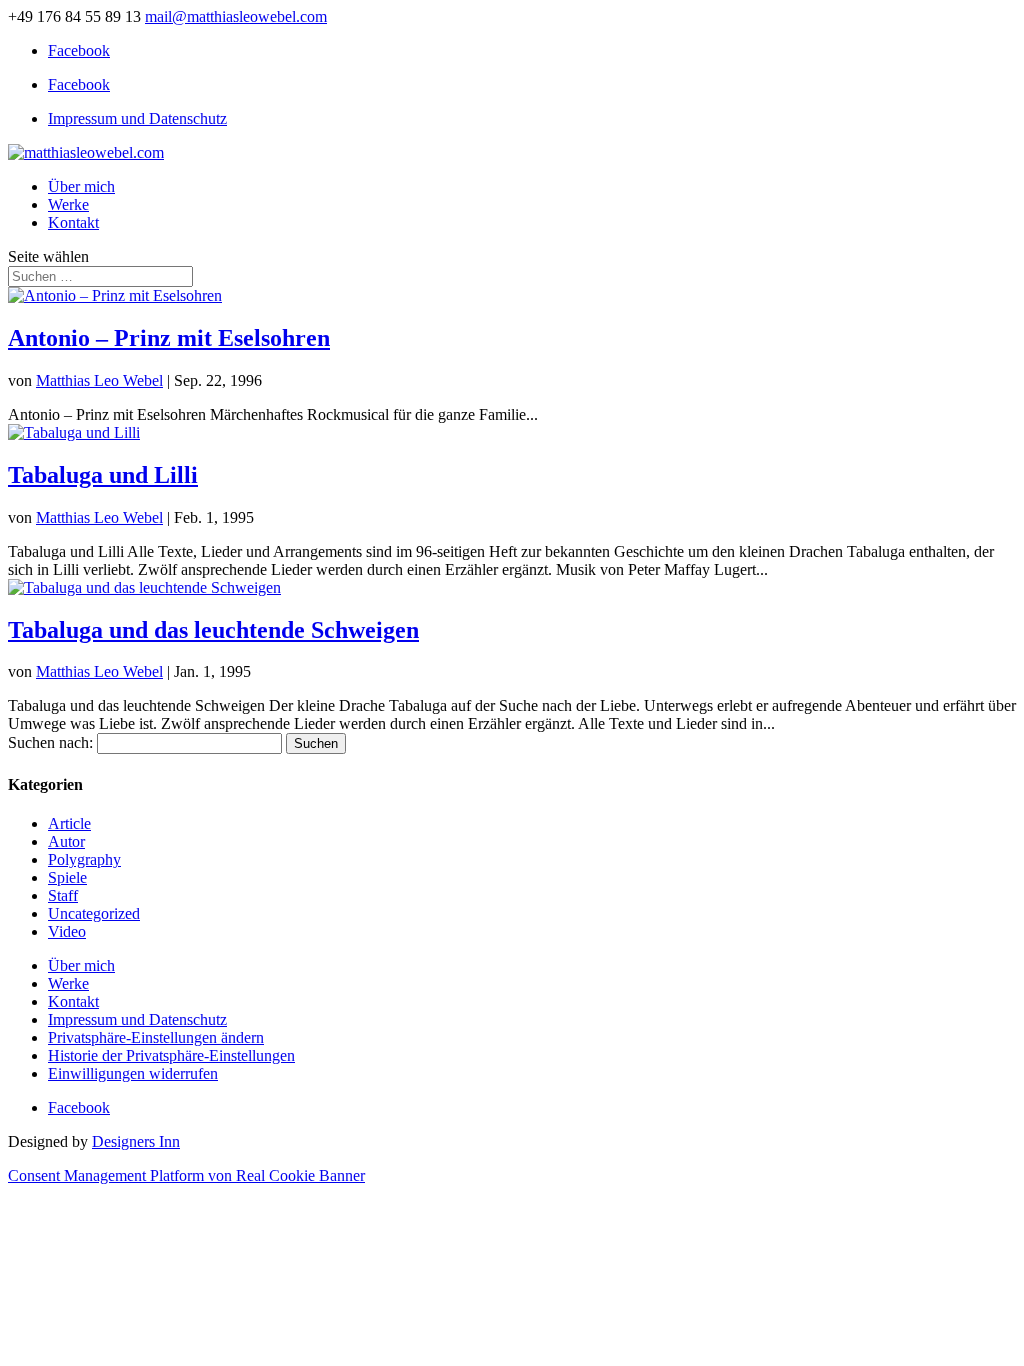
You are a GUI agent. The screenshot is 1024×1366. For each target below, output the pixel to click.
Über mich (81, 186)
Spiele (67, 877)
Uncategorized (94, 913)
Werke (68, 204)
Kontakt (73, 222)
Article (69, 823)
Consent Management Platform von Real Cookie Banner (186, 1175)
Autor (66, 841)
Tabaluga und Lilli (103, 475)
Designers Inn (136, 1141)
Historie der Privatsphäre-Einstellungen (171, 1055)
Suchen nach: (50, 742)
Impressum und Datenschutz (137, 118)
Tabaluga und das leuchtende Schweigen (213, 630)
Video (67, 931)
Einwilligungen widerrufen (133, 1073)
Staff (63, 895)
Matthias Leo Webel (99, 380)
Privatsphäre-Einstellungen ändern (156, 1037)
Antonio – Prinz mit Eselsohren (169, 338)
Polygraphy (84, 859)
